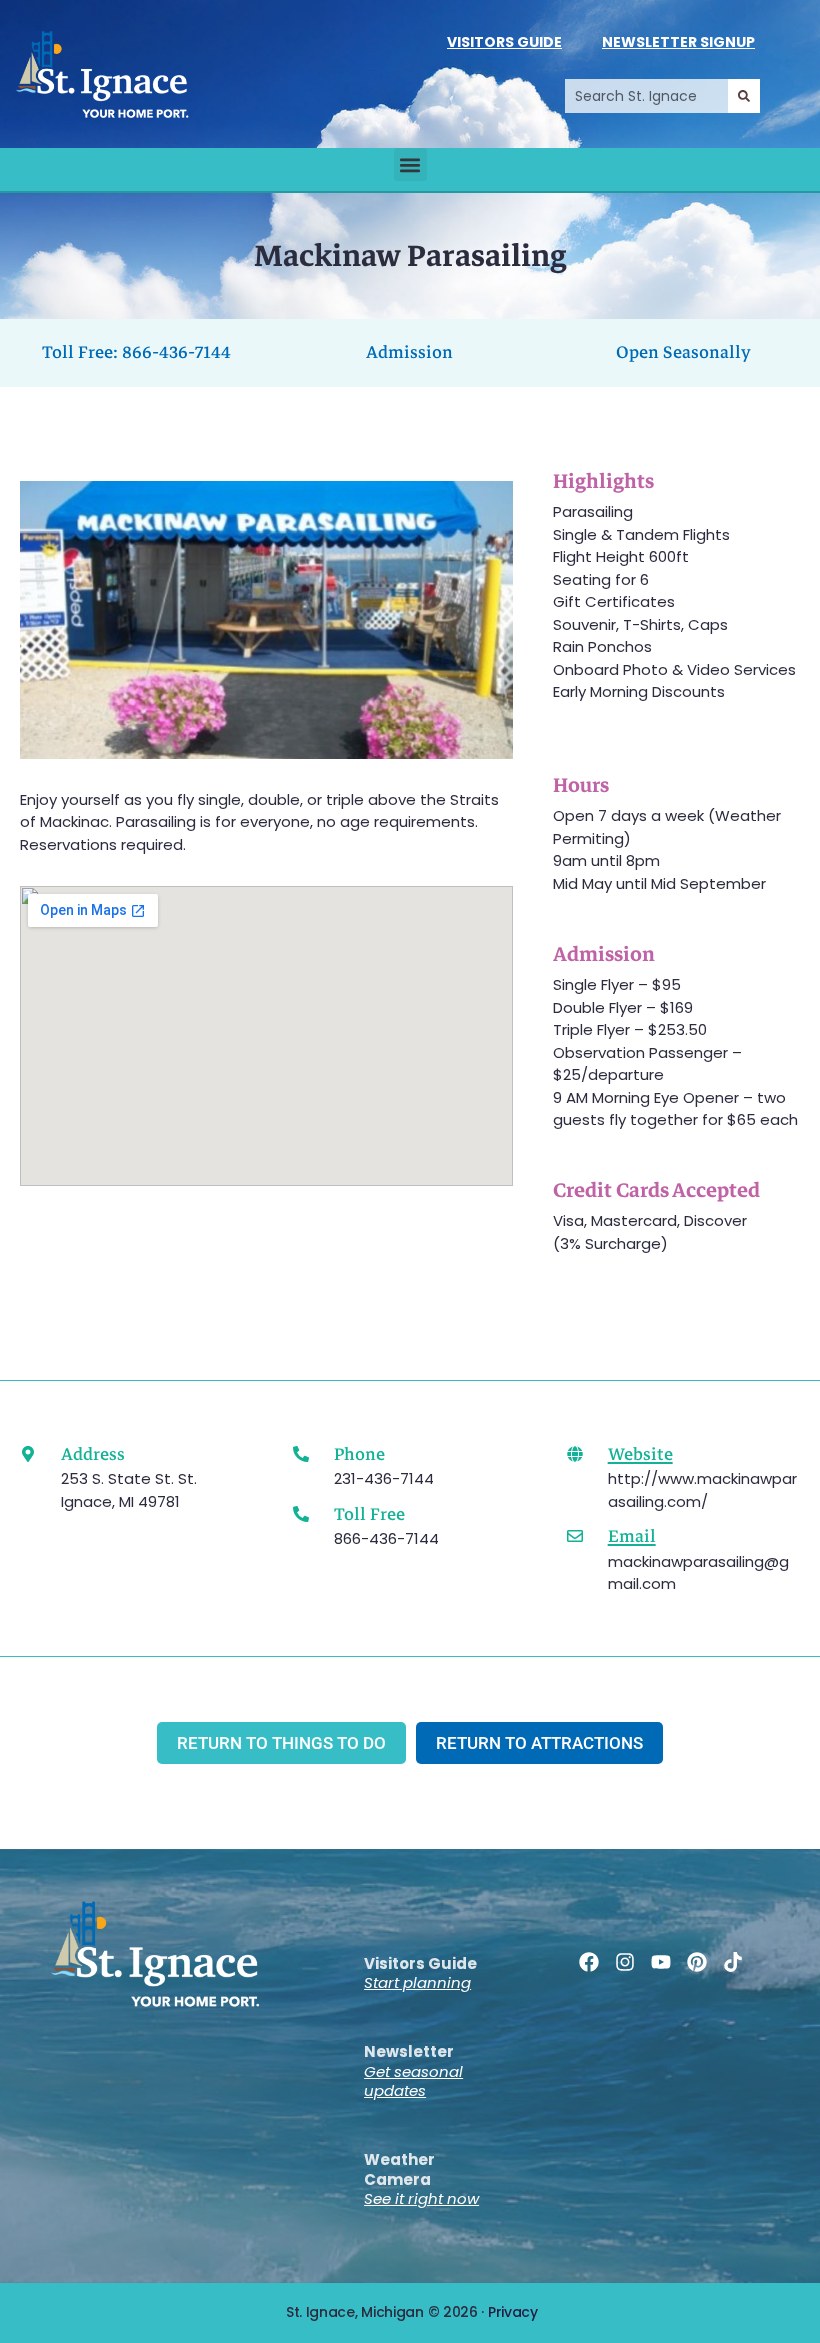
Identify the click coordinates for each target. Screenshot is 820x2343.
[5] (309, 742)
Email (632, 1536)
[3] (267, 742)
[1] (225, 742)
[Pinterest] (697, 1962)
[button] (410, 164)
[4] (288, 742)
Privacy (513, 2312)
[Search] (744, 96)
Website (640, 1454)
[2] (246, 742)
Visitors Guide (504, 42)
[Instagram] (625, 1962)
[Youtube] (661, 1962)
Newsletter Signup (678, 42)
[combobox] (646, 96)
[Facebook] (589, 1962)
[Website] (575, 1454)
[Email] (575, 1536)
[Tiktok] (733, 1962)
